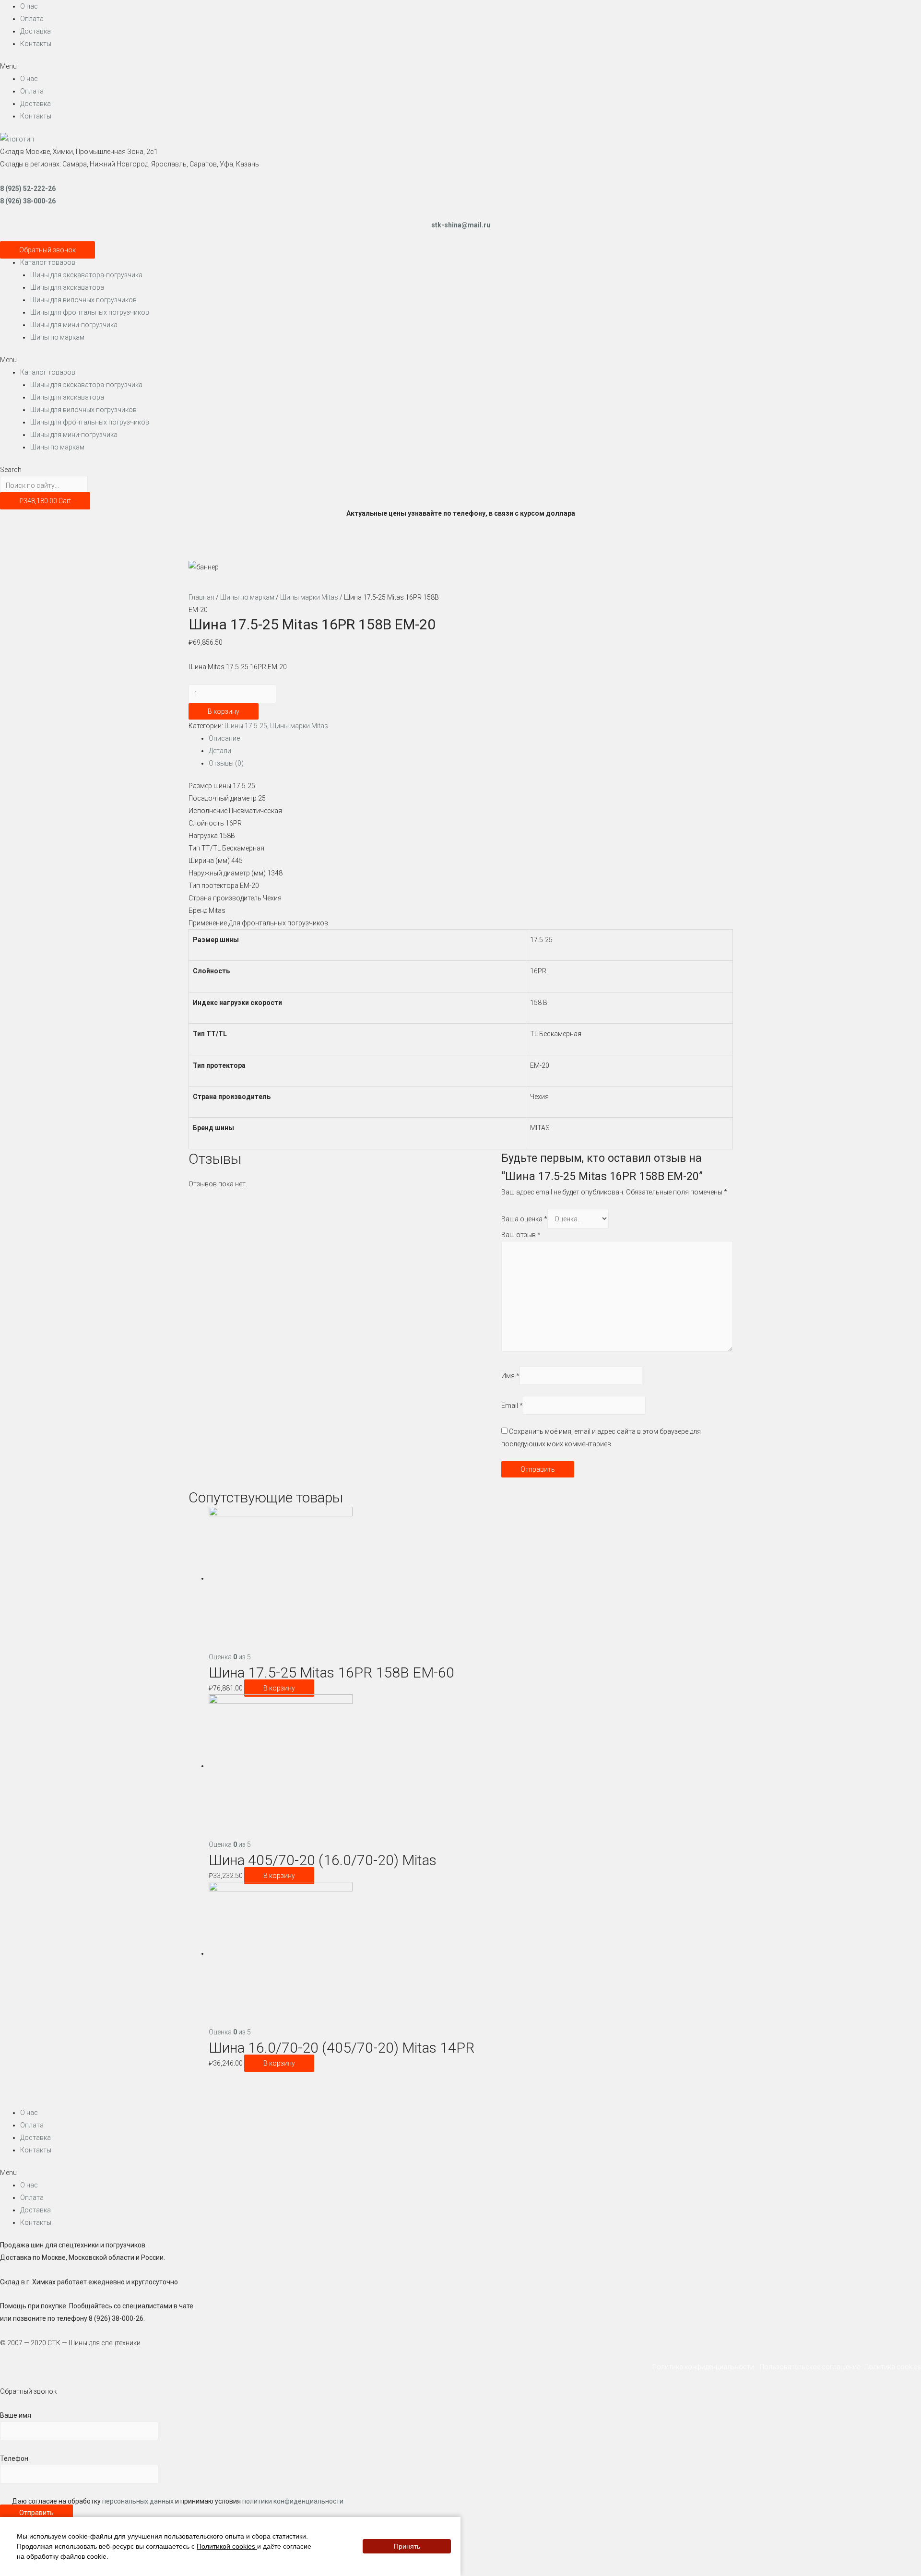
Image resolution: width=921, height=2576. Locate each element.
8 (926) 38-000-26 (28, 201)
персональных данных (138, 2501)
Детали (220, 751)
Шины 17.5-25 (246, 726)
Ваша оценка (524, 1219)
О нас (29, 6)
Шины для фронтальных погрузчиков (90, 312)
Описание (224, 738)
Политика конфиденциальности (705, 2367)
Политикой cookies (227, 2546)
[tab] (471, 738)
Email (512, 1405)
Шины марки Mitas (309, 597)
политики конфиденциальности (293, 2501)
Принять (407, 2547)
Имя (510, 1376)
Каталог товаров (48, 262)
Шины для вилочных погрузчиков (83, 300)
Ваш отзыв (521, 1235)
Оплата (32, 19)
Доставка (35, 31)
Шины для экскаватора (67, 287)
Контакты (36, 44)
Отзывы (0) (226, 763)
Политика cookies (893, 2367)
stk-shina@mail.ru (461, 225)
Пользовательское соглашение (811, 2367)
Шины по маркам (57, 337)
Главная (201, 597)
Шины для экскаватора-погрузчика (86, 275)
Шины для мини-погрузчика (74, 325)
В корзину (224, 711)
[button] (460, 66)
